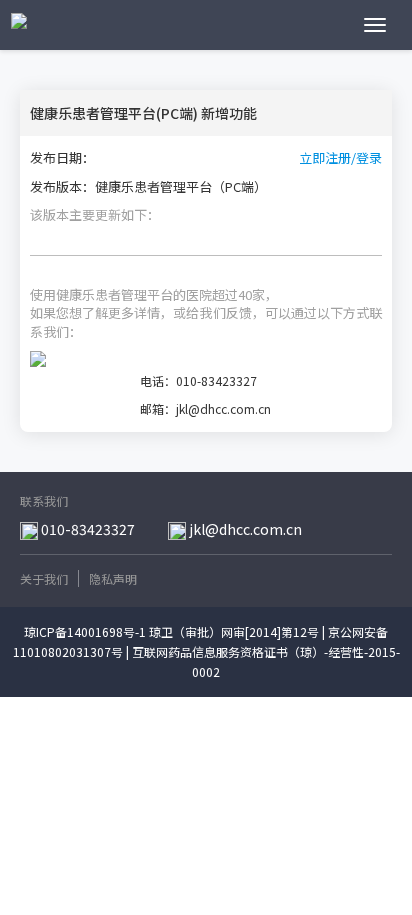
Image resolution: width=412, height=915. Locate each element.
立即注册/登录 (340, 158)
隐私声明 (113, 578)
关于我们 (44, 578)
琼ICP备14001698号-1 (85, 631)
